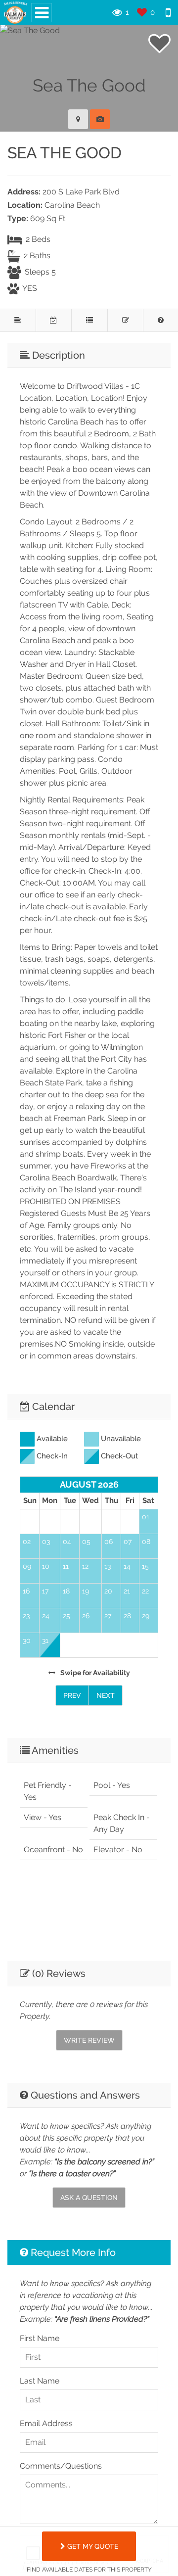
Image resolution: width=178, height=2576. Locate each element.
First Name (40, 2338)
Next (106, 1695)
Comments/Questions (61, 2466)
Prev (72, 1695)
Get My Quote (92, 2546)
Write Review (89, 2040)
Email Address (46, 2423)
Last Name (40, 2381)
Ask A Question (89, 2198)
